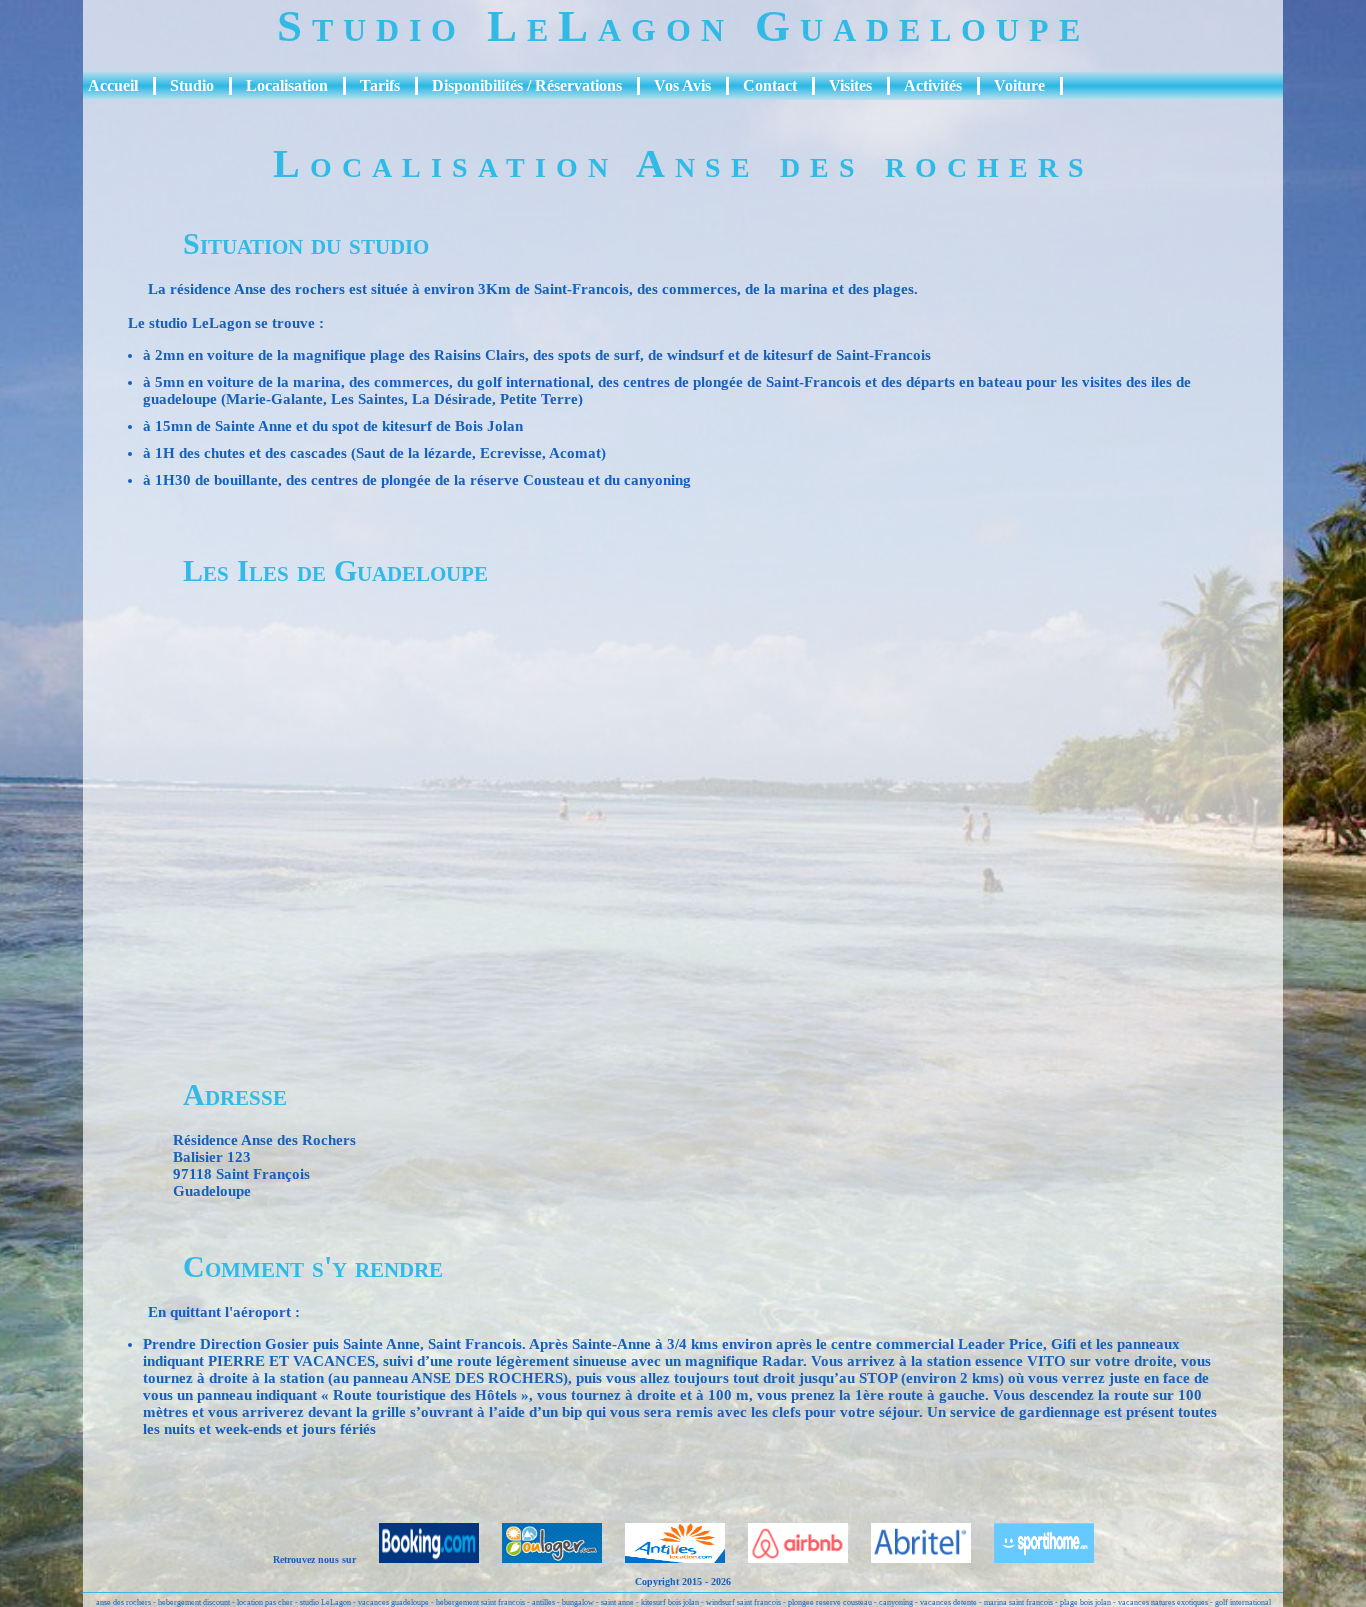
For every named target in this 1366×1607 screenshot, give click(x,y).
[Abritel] (911, 1559)
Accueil (113, 85)
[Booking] (419, 1559)
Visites (850, 85)
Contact (770, 85)
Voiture (1019, 85)
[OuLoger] (542, 1559)
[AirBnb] (788, 1559)
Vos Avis (682, 85)
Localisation (287, 85)
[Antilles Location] (665, 1559)
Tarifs (380, 85)
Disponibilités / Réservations (527, 85)
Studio (192, 85)
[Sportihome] (1034, 1559)
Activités (933, 85)
